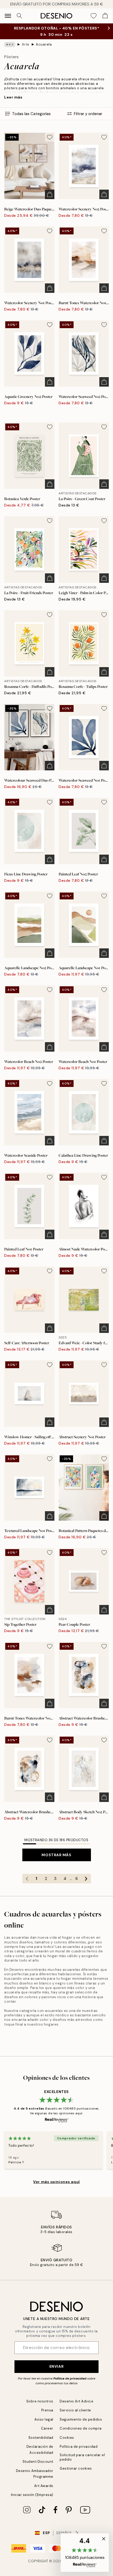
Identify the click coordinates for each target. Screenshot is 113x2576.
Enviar (56, 2366)
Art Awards (44, 2486)
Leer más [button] (13, 97)
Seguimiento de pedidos (81, 2419)
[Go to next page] (86, 1879)
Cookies (67, 2438)
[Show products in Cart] (105, 16)
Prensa (47, 2410)
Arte (26, 44)
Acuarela (44, 44)
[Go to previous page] (27, 1879)
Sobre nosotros (40, 2401)
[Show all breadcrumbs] (10, 45)
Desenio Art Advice (76, 2401)
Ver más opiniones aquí (56, 2182)
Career (47, 2428)
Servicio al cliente (75, 2410)
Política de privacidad (70, 2378)
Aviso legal (44, 2419)
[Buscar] (19, 16)
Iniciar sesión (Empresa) (32, 2495)
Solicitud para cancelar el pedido (82, 2457)
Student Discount (38, 2462)
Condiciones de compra (81, 2428)
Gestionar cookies (76, 2468)
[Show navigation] (8, 16)
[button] (85, 2553)
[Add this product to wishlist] (50, 137)
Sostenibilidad (41, 2438)
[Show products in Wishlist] (94, 16)
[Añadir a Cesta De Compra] (50, 194)
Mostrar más (56, 1855)
